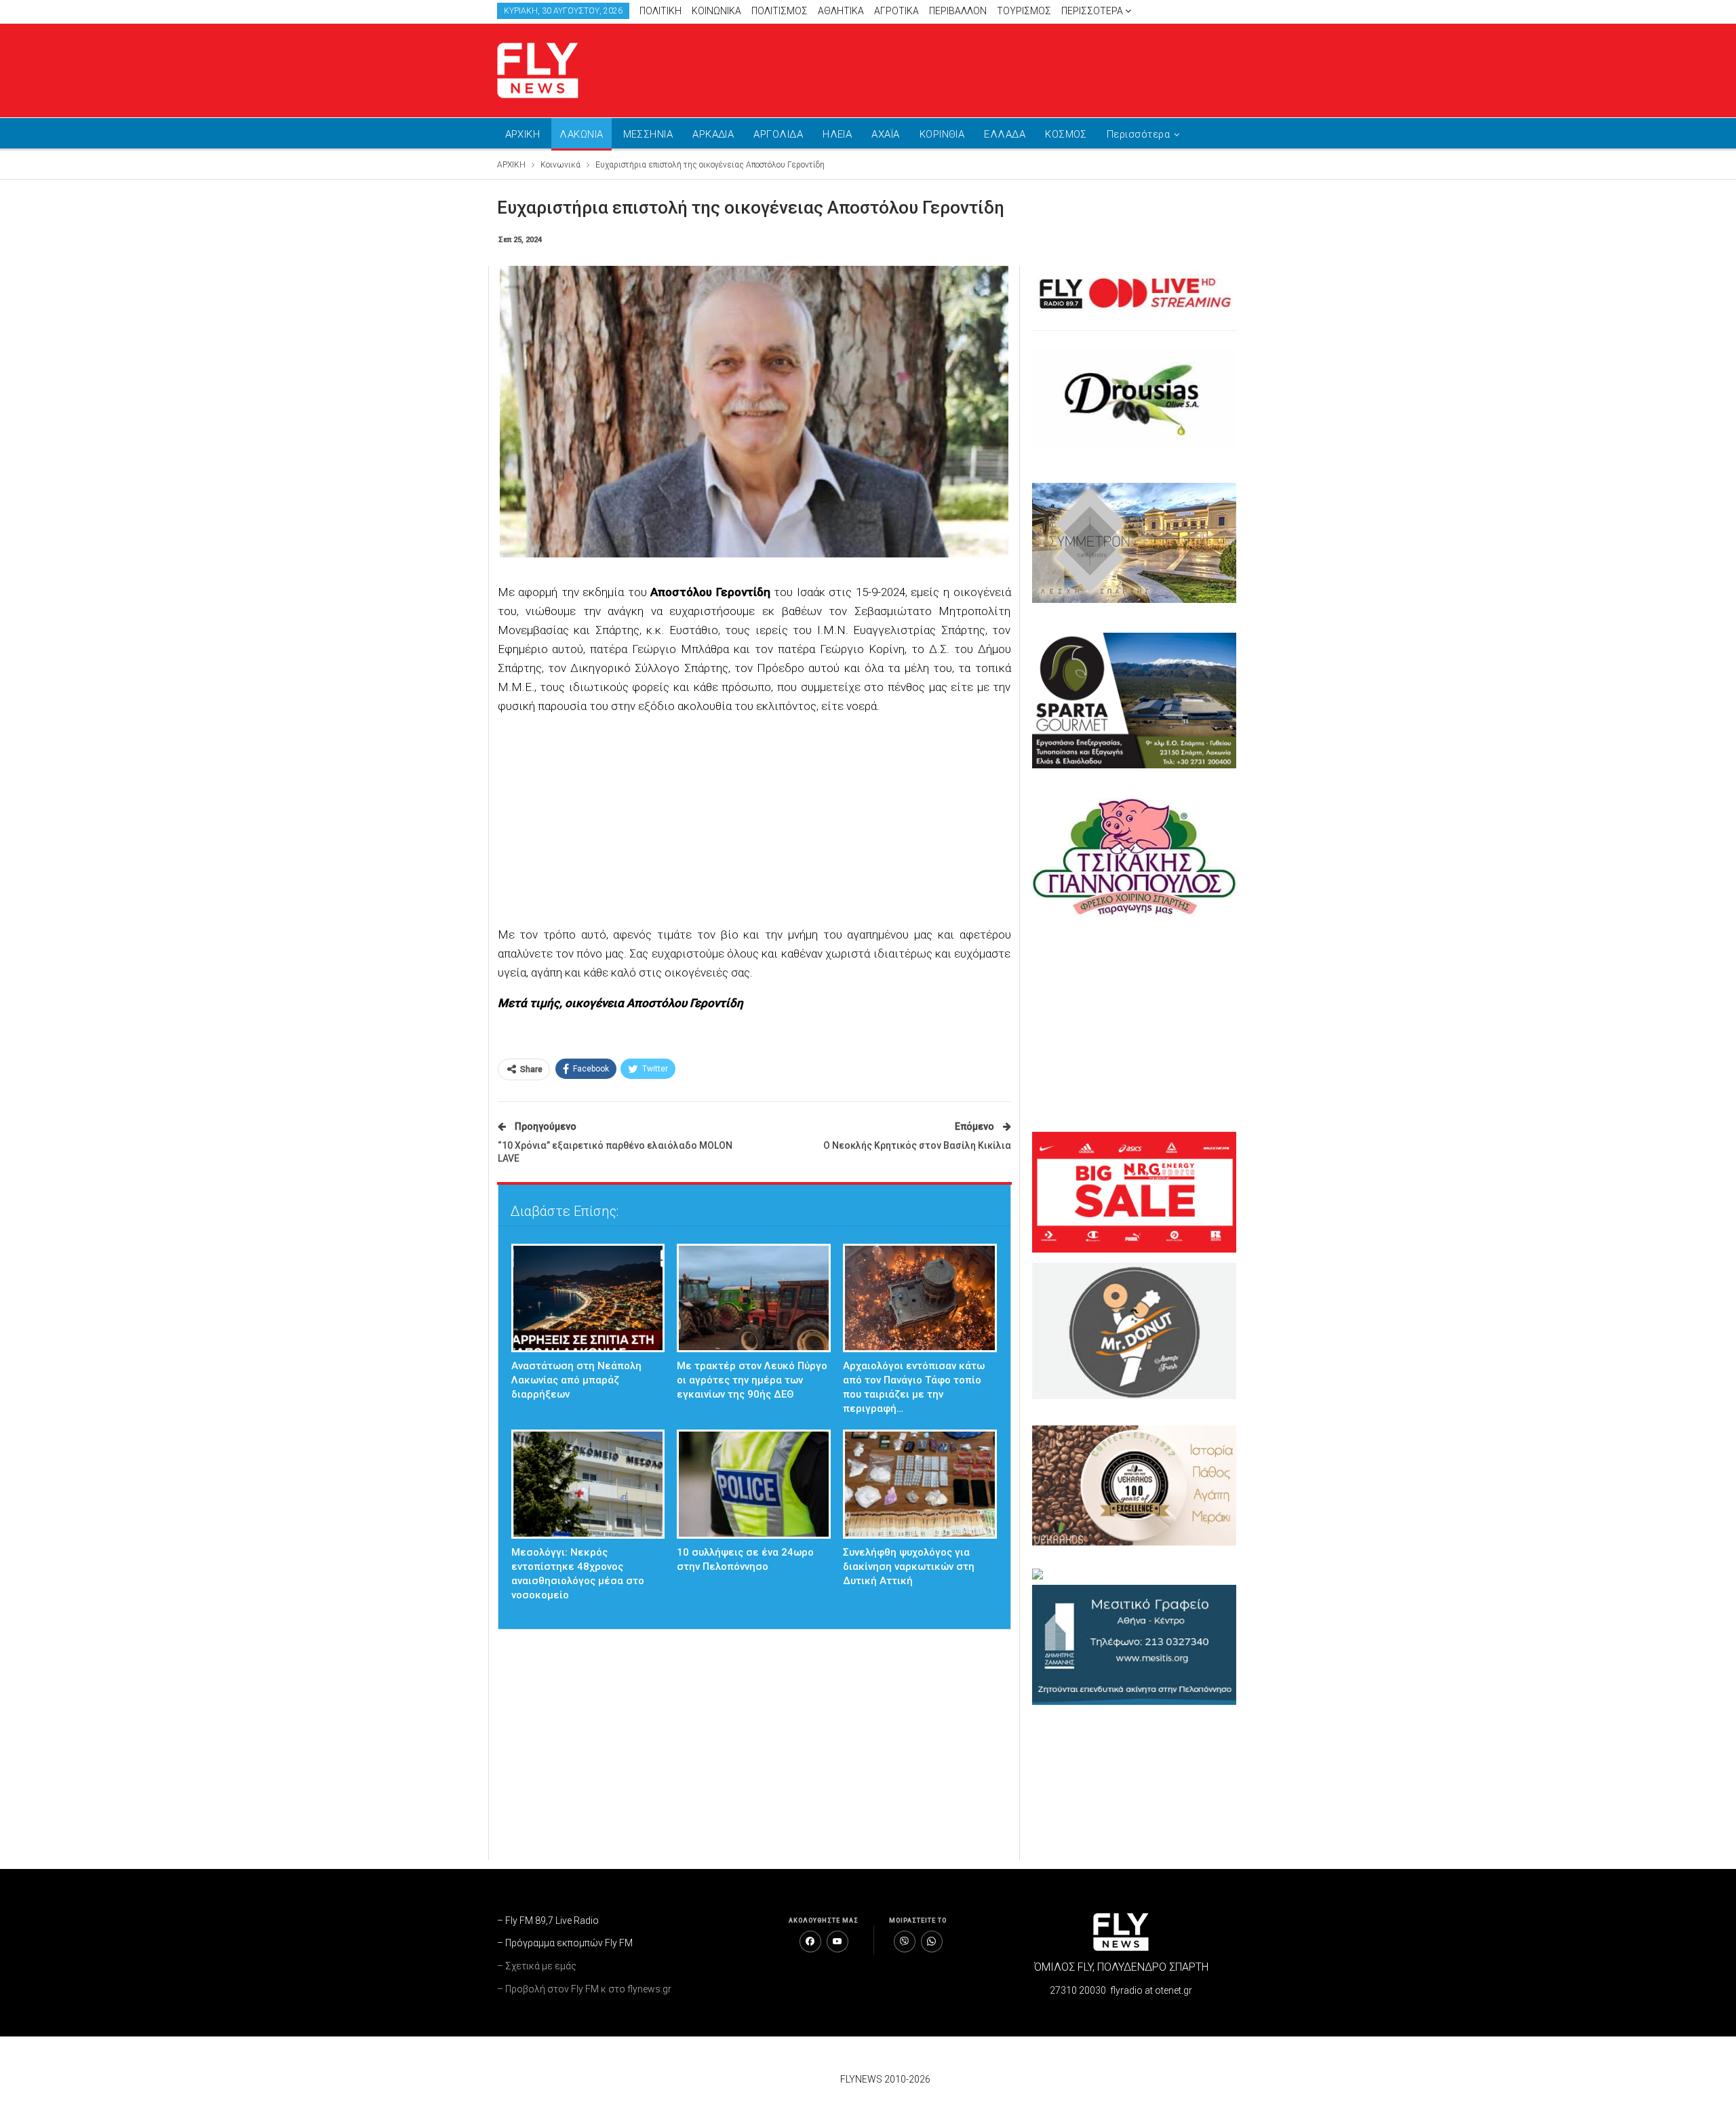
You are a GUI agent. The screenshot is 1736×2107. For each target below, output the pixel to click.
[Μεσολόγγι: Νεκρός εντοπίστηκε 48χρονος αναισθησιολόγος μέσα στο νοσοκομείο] (588, 1484)
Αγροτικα (896, 11)
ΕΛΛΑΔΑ (1005, 134)
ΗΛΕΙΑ (837, 134)
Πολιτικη (660, 11)
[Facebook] (810, 1942)
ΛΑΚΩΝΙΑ (581, 134)
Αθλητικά (841, 11)
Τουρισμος (1024, 11)
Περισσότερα (1093, 11)
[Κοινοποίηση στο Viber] (905, 1942)
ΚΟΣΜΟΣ (1066, 134)
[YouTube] (837, 1942)
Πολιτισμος (780, 11)
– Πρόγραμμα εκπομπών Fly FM (565, 1943)
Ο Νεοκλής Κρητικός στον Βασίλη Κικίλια (917, 1145)
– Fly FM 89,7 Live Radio (548, 1921)
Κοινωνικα (716, 11)
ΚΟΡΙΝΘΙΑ (942, 134)
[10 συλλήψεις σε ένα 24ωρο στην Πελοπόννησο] (754, 1484)
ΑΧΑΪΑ (885, 134)
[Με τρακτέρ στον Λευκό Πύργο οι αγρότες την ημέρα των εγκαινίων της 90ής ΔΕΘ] (754, 1298)
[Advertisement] (997, 68)
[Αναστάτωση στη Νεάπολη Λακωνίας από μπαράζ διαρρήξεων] (588, 1298)
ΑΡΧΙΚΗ (523, 134)
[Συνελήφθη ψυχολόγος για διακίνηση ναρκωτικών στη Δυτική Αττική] (920, 1484)
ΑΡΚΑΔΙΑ (713, 134)
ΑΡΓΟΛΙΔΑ (778, 134)
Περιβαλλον (958, 11)
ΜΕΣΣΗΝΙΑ (648, 134)
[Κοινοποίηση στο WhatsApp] (932, 1942)
